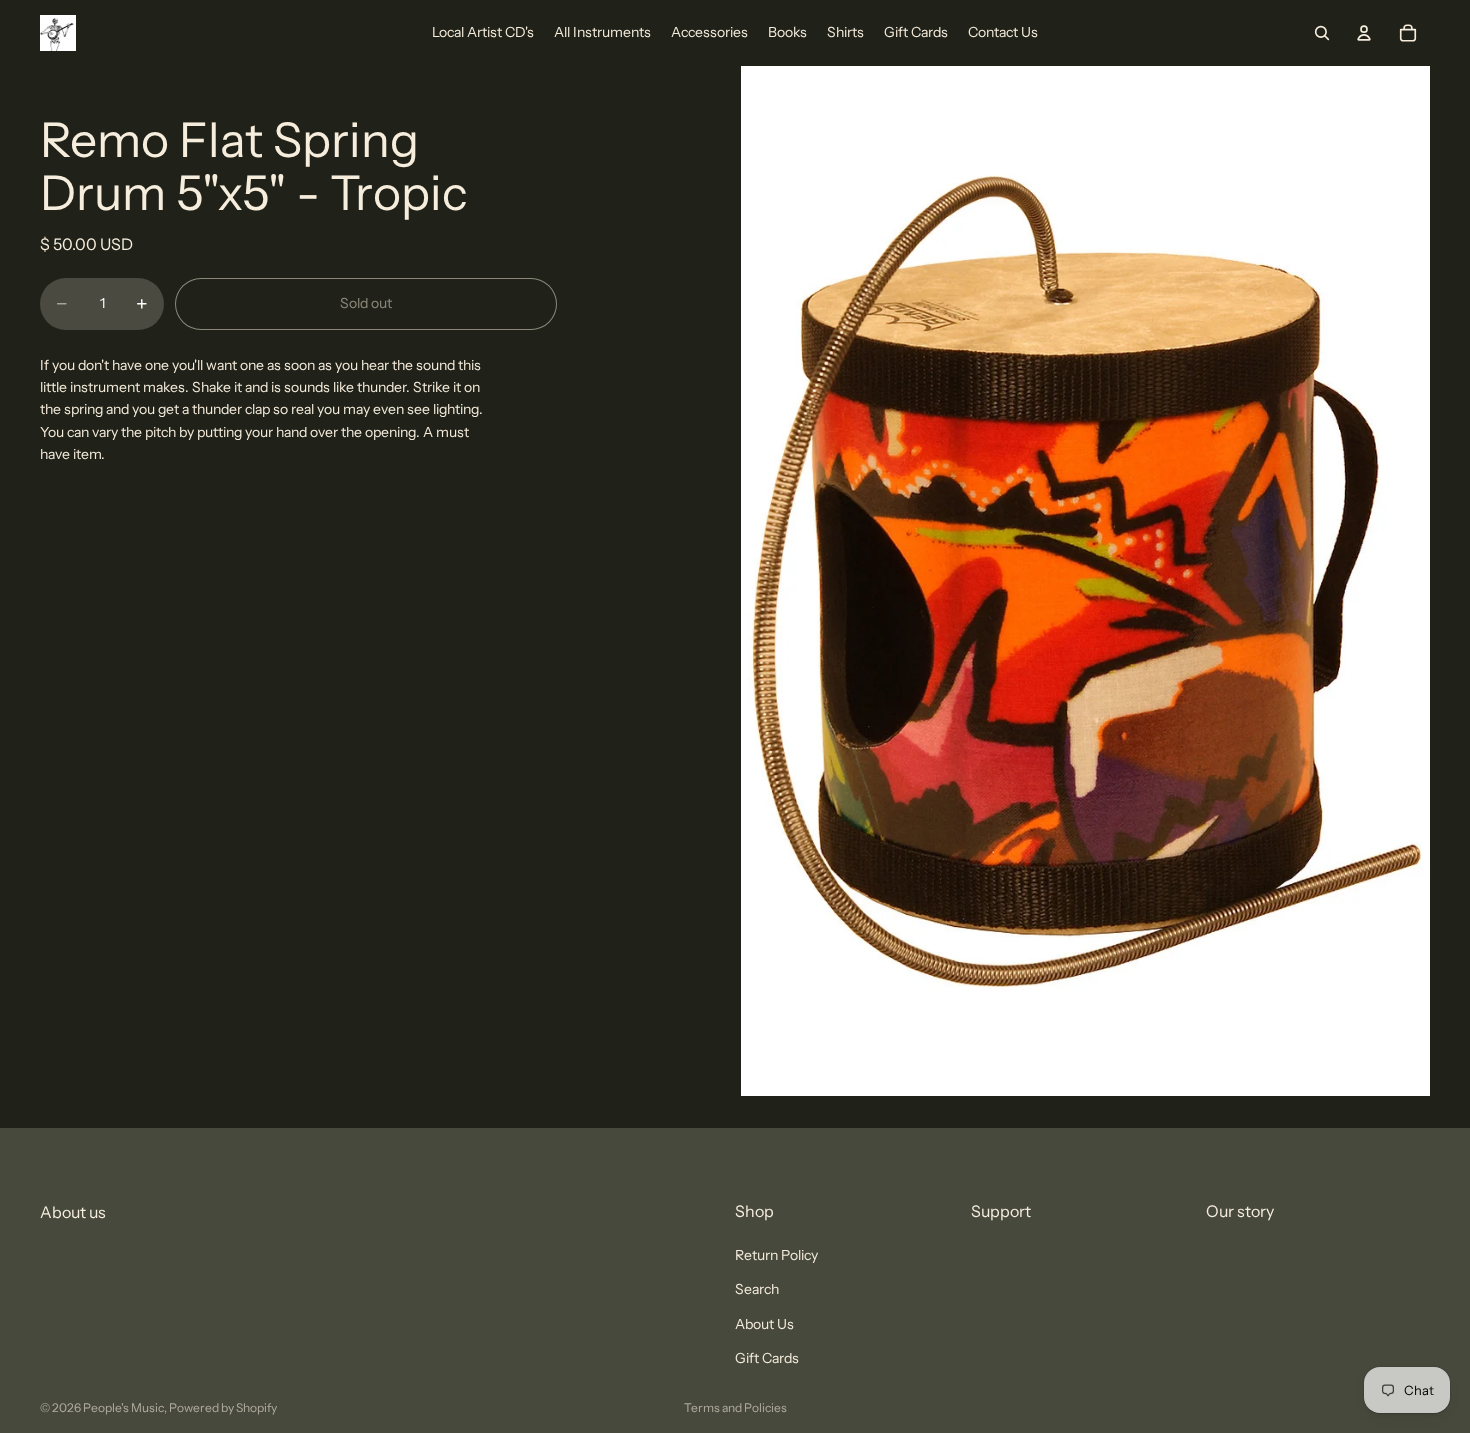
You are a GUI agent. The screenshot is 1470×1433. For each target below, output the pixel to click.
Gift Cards (767, 1358)
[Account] (1364, 33)
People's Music (123, 1407)
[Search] (1322, 33)
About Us (764, 1324)
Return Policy (776, 1255)
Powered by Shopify (223, 1407)
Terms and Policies (735, 1407)
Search (757, 1290)
